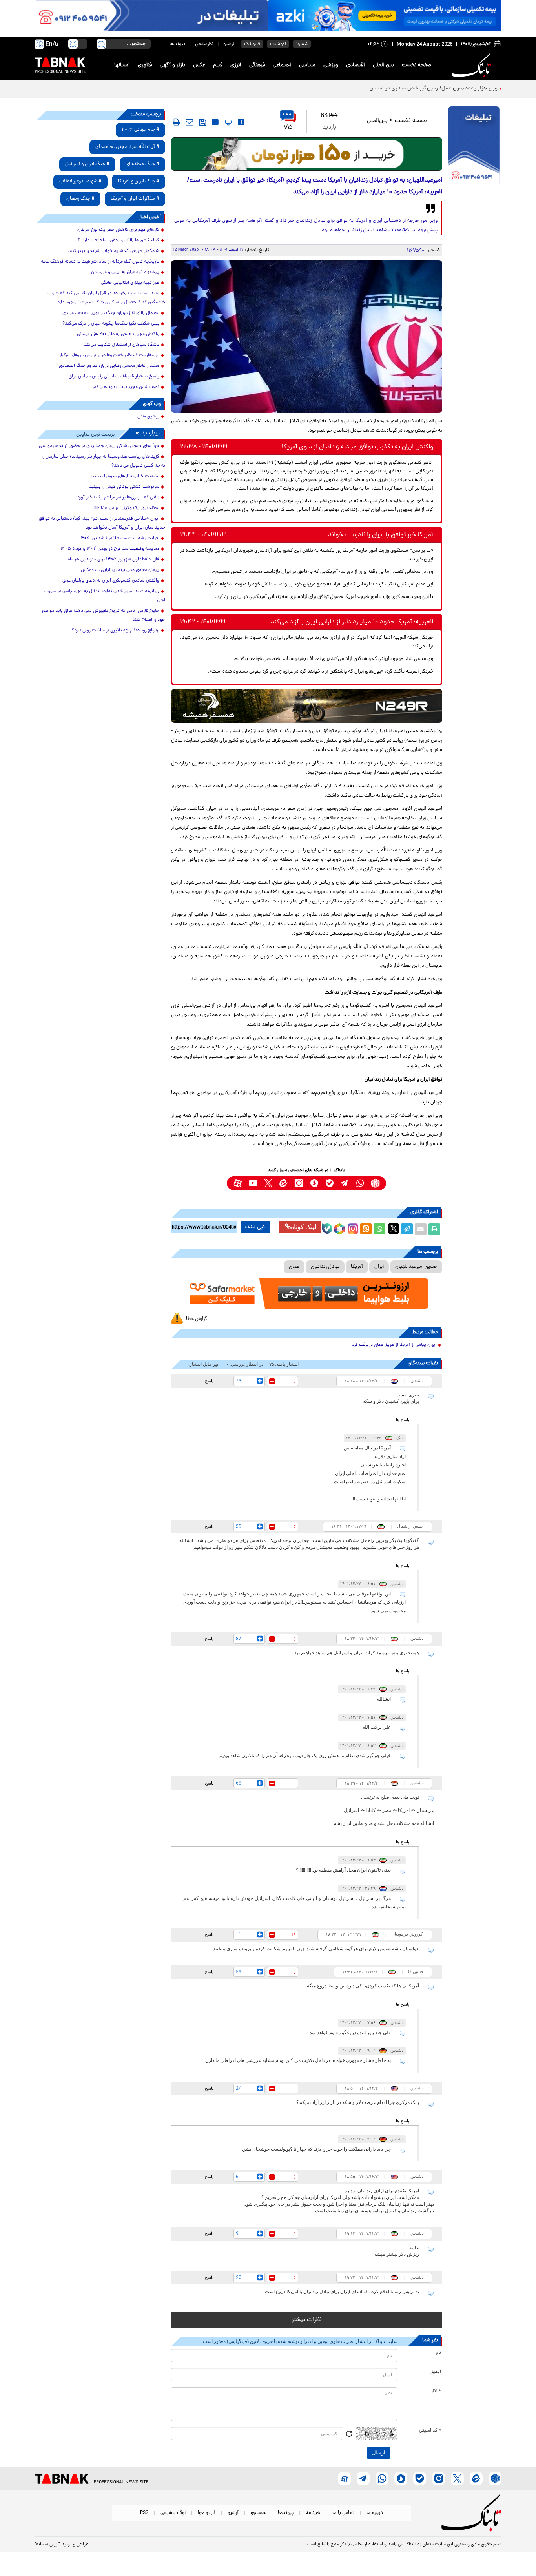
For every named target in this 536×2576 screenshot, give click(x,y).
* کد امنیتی (430, 2431)
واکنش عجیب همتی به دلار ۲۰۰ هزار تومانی (118, 334)
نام (438, 2353)
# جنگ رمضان (80, 199)
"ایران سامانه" (47, 2545)
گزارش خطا (197, 1319)
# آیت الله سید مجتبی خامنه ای (127, 147)
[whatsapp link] (360, 1183)
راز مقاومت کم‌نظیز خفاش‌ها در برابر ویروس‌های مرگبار (109, 355)
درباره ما (375, 2513)
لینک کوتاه (304, 1227)
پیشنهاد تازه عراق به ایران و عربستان (125, 272)
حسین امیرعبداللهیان (416, 1267)
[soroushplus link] (314, 1183)
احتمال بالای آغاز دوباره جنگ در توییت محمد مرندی (111, 313)
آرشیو (229, 44)
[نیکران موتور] (307, 706)
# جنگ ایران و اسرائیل (87, 164)
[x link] (268, 1183)
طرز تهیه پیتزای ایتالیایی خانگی (130, 283)
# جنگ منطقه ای (142, 164)
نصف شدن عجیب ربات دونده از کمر (126, 387)
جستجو (258, 2513)
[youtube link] (253, 1183)
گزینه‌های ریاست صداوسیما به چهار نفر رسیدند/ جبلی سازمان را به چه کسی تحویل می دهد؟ (103, 461)
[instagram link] (299, 1183)
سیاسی (307, 65)
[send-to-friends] (190, 122)
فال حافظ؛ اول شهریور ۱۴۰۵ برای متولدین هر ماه (114, 560)
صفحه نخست (417, 65)
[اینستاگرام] (352, 1228)
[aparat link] (238, 1183)
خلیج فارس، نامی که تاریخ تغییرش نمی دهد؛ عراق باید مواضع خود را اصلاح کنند (104, 615)
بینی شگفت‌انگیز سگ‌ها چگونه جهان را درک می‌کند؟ (111, 324)
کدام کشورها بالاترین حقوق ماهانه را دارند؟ (119, 241)
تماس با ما (343, 2513)
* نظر (436, 2391)
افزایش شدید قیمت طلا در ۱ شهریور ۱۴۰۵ (119, 538)
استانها (122, 65)
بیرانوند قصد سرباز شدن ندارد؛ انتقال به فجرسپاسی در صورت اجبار (105, 596)
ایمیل (435, 2372)
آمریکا (357, 1267)
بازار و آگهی (172, 65)
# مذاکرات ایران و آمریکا (135, 199)
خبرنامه (313, 2513)
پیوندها (177, 44)
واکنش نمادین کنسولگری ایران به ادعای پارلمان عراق (111, 581)
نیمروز (302, 44)
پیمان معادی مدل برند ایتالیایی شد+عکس (120, 570)
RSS (144, 2513)
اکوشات (278, 44)
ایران (379, 1267)
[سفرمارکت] (306, 1293)
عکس (199, 65)
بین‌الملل (377, 121)
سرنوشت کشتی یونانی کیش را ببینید (124, 487)
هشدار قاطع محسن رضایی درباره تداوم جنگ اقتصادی (109, 366)
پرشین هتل (148, 417)
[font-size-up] (241, 122)
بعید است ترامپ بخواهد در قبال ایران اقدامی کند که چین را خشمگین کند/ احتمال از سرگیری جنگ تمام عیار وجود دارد (106, 298)
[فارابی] (307, 154)
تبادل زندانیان (325, 1267)
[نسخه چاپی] (434, 1229)
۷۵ (288, 128)
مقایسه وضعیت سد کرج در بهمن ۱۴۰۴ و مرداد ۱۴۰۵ (110, 549)
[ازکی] (385, 16)
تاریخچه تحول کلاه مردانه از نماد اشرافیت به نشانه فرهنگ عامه (100, 262)
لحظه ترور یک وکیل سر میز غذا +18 (127, 508)
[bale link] (329, 1183)
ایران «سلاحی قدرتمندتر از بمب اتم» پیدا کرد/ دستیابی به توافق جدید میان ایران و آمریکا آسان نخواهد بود (102, 523)
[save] (203, 122)
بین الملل (383, 65)
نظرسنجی (204, 44)
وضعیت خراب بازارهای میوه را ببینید (125, 476)
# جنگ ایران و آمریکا (139, 181)
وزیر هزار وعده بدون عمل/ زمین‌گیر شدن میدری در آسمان (433, 88)
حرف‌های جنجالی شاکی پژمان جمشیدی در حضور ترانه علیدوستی (99, 446)
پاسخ (209, 1381)
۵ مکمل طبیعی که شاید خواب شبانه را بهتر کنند (114, 251)
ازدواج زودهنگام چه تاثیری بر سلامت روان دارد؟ (116, 631)
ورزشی (331, 65)
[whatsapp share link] (379, 1229)
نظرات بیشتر (307, 2320)
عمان (294, 1267)
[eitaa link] (283, 1183)
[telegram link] (345, 1183)
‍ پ (227, 122)
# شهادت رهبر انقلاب (80, 181)
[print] (176, 122)
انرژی (236, 65)
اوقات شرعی (173, 2513)
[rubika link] (375, 1183)
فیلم (218, 65)
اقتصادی (356, 65)
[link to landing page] (473, 65)
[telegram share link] (407, 1229)
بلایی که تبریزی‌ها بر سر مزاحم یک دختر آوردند (116, 498)
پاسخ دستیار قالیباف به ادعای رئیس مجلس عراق (114, 377)
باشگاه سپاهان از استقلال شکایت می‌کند (122, 345)
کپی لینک (255, 1227)
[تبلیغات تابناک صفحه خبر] (474, 146)
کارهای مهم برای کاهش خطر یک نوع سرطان (118, 230)
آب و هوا (207, 2513)
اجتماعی (282, 65)
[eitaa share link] (366, 1229)
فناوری (145, 65)
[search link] (101, 44)
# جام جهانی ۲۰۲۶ (140, 130)
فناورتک (252, 44)
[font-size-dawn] (215, 122)
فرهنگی (257, 65)
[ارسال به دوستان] (421, 1229)
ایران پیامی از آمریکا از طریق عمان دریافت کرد (394, 1345)
